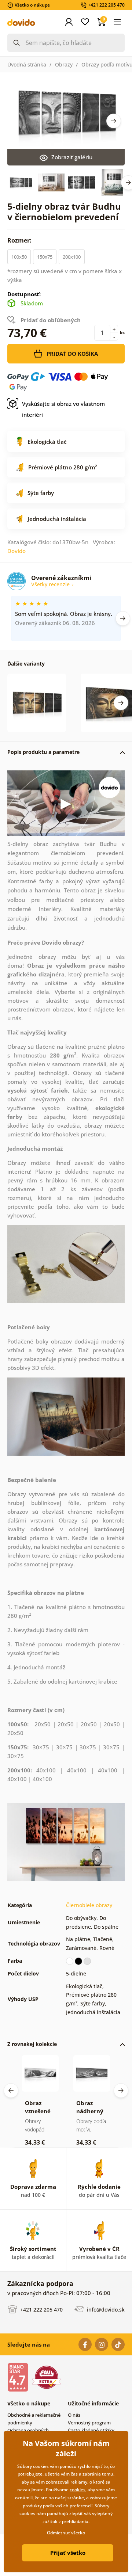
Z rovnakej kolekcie (32, 2044)
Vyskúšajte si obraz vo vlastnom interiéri (63, 409)
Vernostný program (89, 2423)
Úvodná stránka (27, 64)
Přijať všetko (68, 2553)
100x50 (19, 257)
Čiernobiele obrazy (89, 1905)
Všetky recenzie (51, 584)
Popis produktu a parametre (43, 752)
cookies (78, 2490)
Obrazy (64, 64)
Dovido (16, 551)
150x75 (45, 257)
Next (114, 121)
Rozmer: (20, 240)
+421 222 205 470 (41, 2309)
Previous (11, 2091)
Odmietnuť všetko (66, 2533)
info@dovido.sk (105, 2309)
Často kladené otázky (91, 2430)
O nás (74, 2415)
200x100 (72, 257)
